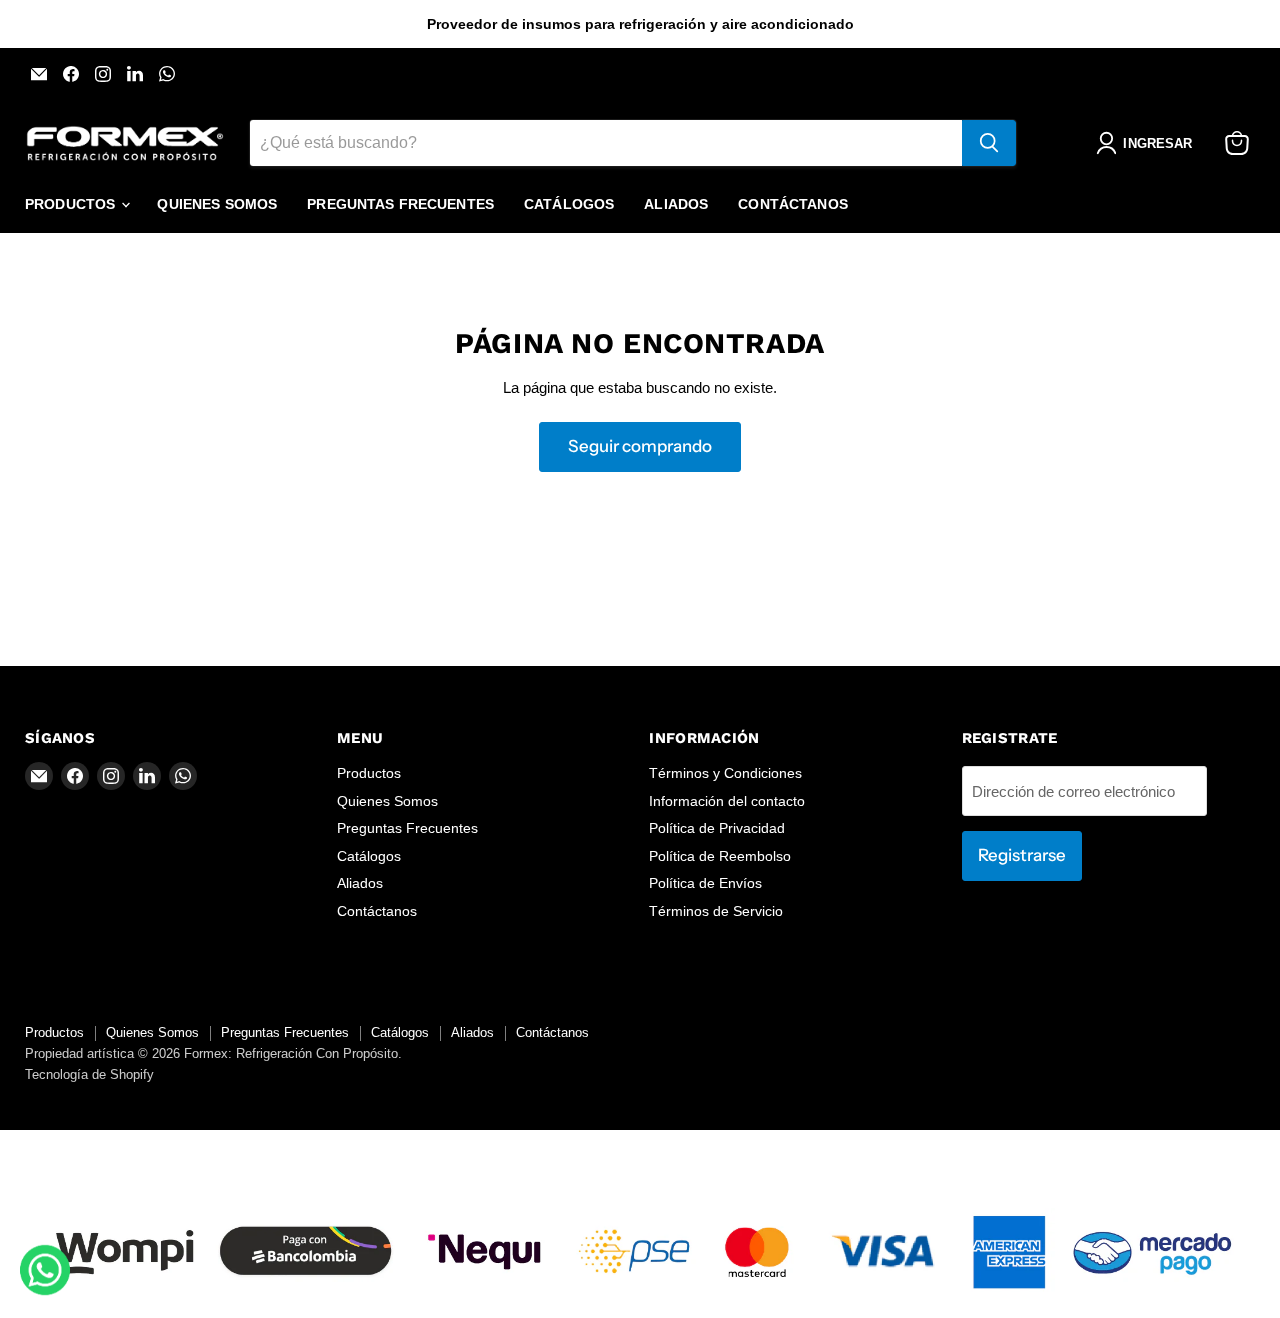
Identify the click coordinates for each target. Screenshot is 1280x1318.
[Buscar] (989, 143)
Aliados (676, 204)
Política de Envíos (705, 883)
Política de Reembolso (720, 856)
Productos (72, 204)
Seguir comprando (640, 446)
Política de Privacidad (717, 828)
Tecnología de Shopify (89, 1074)
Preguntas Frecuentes (400, 204)
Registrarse (1022, 855)
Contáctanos (793, 204)
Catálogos (569, 204)
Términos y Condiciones (725, 773)
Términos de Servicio (716, 911)
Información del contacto (727, 801)
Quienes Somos (217, 204)
